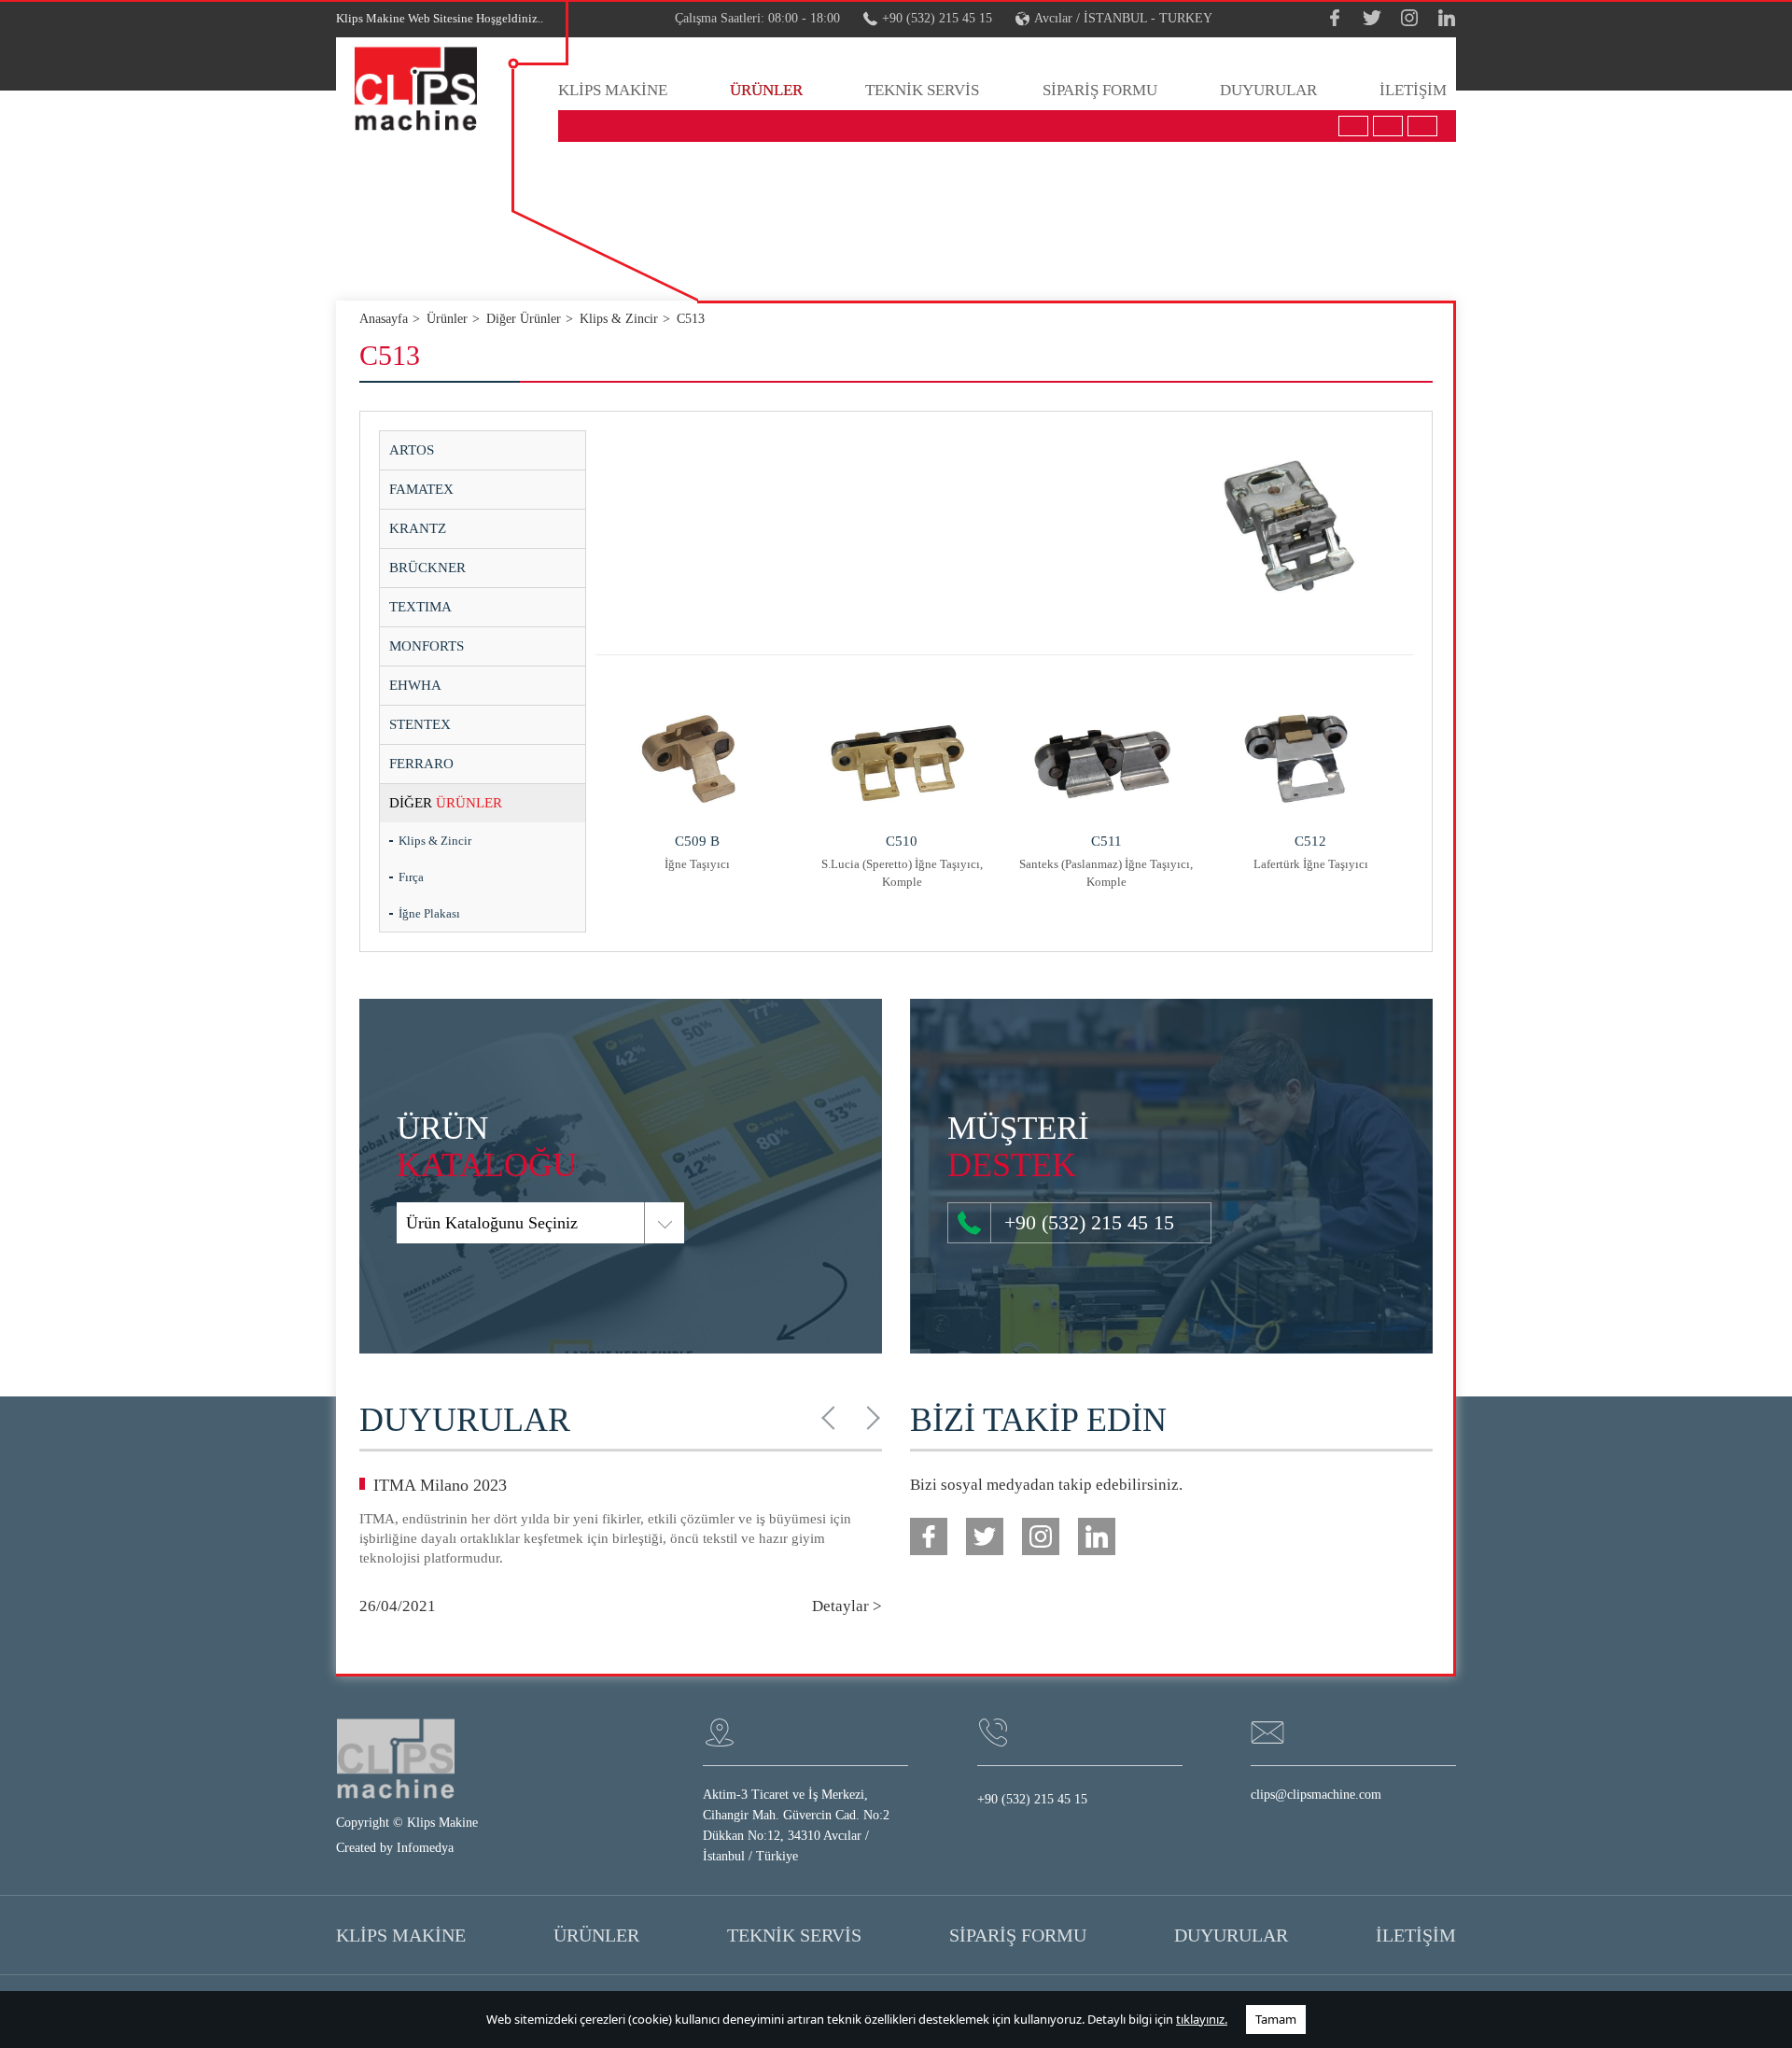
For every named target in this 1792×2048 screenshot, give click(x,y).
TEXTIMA (420, 607)
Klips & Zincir (435, 841)
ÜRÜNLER (766, 90)
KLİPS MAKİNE (613, 90)
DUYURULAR (1268, 90)
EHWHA (415, 685)
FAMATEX (421, 489)
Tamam (1276, 2019)
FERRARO (421, 764)
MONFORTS (427, 646)
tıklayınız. (1202, 2019)
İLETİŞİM (1413, 90)
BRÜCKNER (427, 568)
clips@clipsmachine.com (1316, 1795)
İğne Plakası (429, 913)
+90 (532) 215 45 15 (937, 18)
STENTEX (420, 724)
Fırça (411, 877)
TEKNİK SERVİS (922, 90)
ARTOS (412, 450)
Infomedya (425, 1848)
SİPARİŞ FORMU (1100, 90)
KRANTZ (418, 528)
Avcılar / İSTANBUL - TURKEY (1123, 18)
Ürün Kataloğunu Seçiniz (492, 1223)
